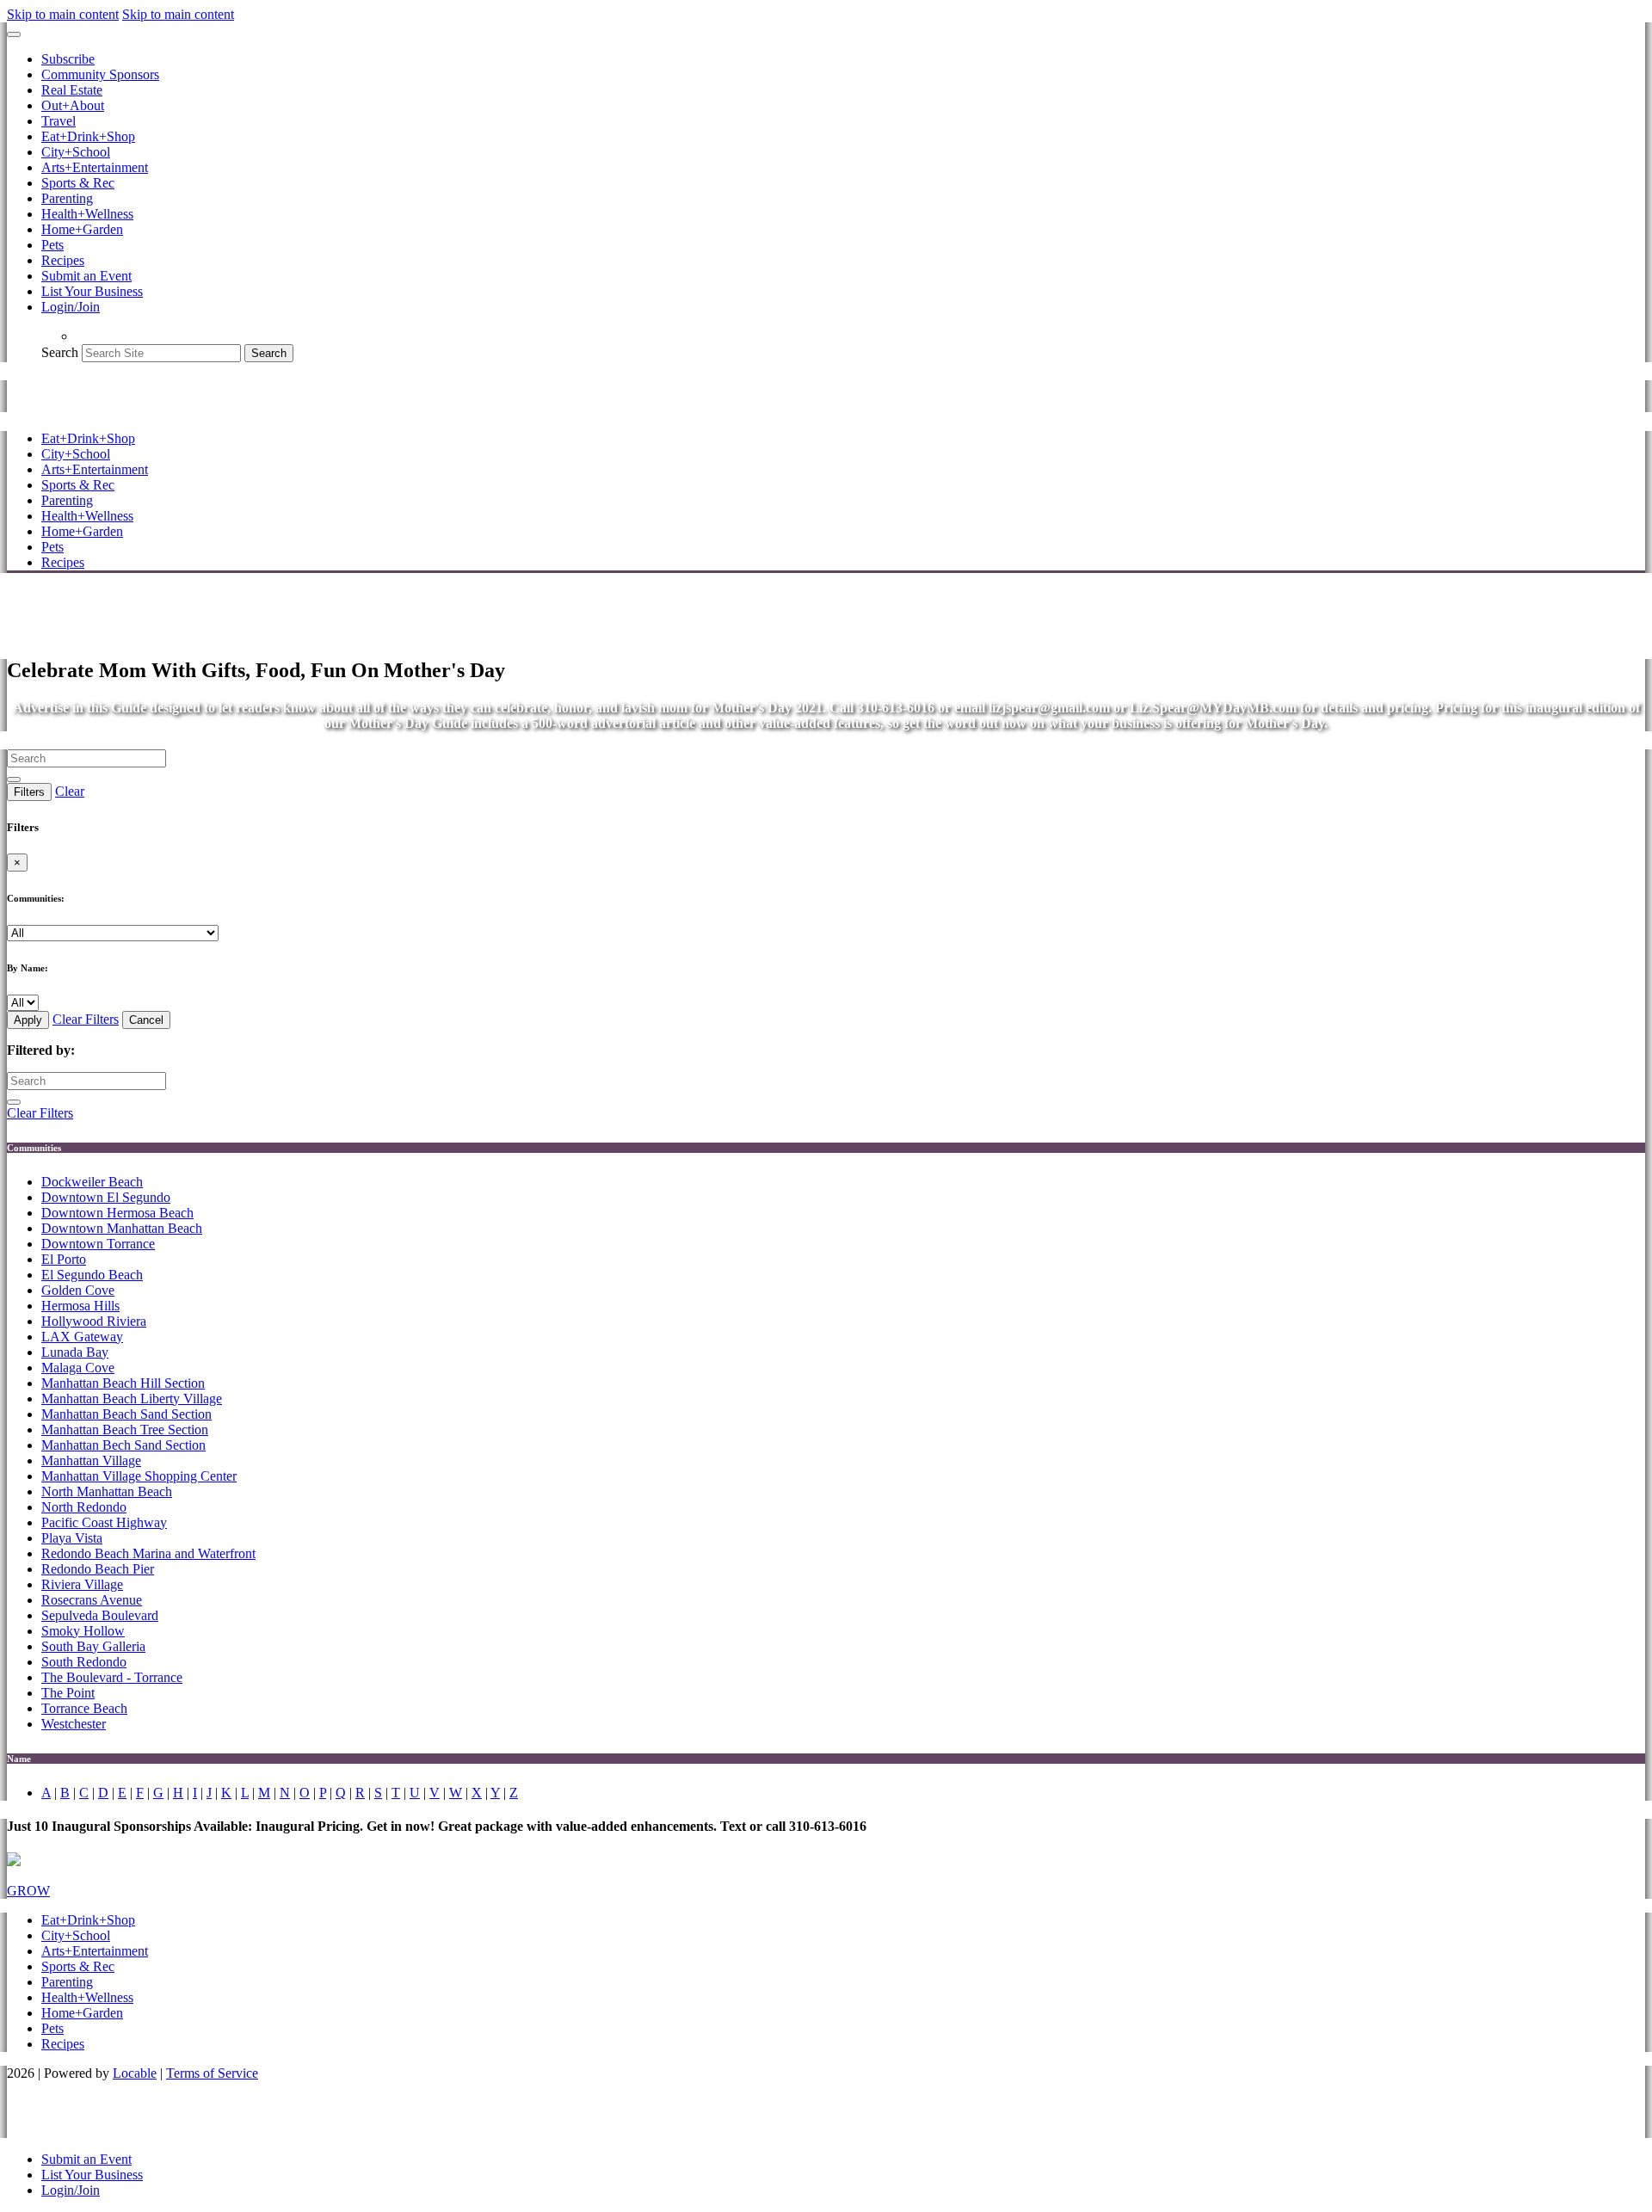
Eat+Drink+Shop (88, 136)
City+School (76, 152)
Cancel (146, 1020)
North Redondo (84, 1507)
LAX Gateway (82, 1337)
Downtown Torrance (98, 1244)
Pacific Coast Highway (104, 1522)
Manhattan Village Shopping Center (139, 1476)
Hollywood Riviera (94, 1321)
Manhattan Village (91, 1460)
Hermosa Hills (80, 1306)
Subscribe (68, 59)
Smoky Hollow (83, 1631)
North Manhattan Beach (107, 1491)
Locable (135, 2073)
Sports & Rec (78, 183)
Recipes (63, 260)
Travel (59, 121)
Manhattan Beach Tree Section (125, 1429)
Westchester (74, 1724)
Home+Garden (82, 229)
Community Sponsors (100, 74)
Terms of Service (212, 2073)
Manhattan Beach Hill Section (123, 1383)
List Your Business (92, 291)
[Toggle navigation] (14, 34)
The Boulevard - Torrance (112, 1677)
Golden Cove (78, 1290)
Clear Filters (86, 1019)
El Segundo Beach (92, 1275)
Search (60, 352)
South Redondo (84, 1662)
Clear (70, 791)
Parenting (67, 198)
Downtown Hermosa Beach (117, 1213)
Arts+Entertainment (95, 167)
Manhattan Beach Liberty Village (132, 1399)
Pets (52, 245)
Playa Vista (72, 1538)
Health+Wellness (87, 214)
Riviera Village (82, 1584)
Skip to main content (63, 14)
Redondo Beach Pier (98, 1569)
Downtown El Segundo (106, 1197)
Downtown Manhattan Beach (122, 1228)
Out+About (73, 105)
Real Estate (72, 90)
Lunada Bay (75, 1352)
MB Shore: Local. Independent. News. (230, 396)
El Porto (64, 1259)
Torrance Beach (84, 1708)
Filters (29, 792)
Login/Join (71, 307)
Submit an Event (86, 276)
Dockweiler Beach (92, 1182)
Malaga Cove (78, 1368)
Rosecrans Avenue (92, 1600)
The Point (68, 1693)
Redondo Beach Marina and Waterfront (148, 1553)
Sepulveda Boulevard (100, 1615)
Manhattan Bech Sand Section (123, 1445)
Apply (28, 1020)
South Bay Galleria (93, 1646)
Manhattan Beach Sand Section (126, 1414)
